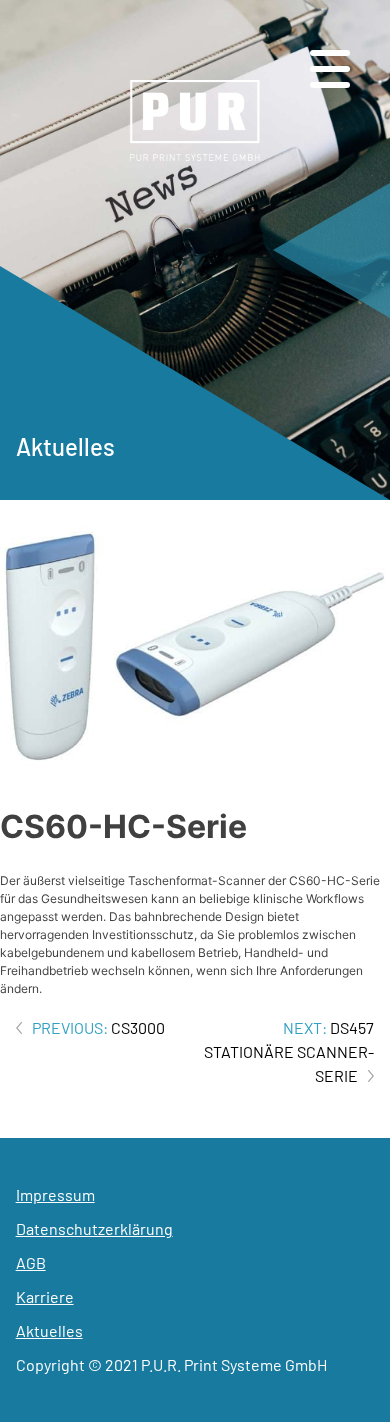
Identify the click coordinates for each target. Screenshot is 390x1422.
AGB (31, 1262)
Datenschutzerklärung (94, 1228)
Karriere (45, 1296)
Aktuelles (49, 1330)
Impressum (55, 1194)
